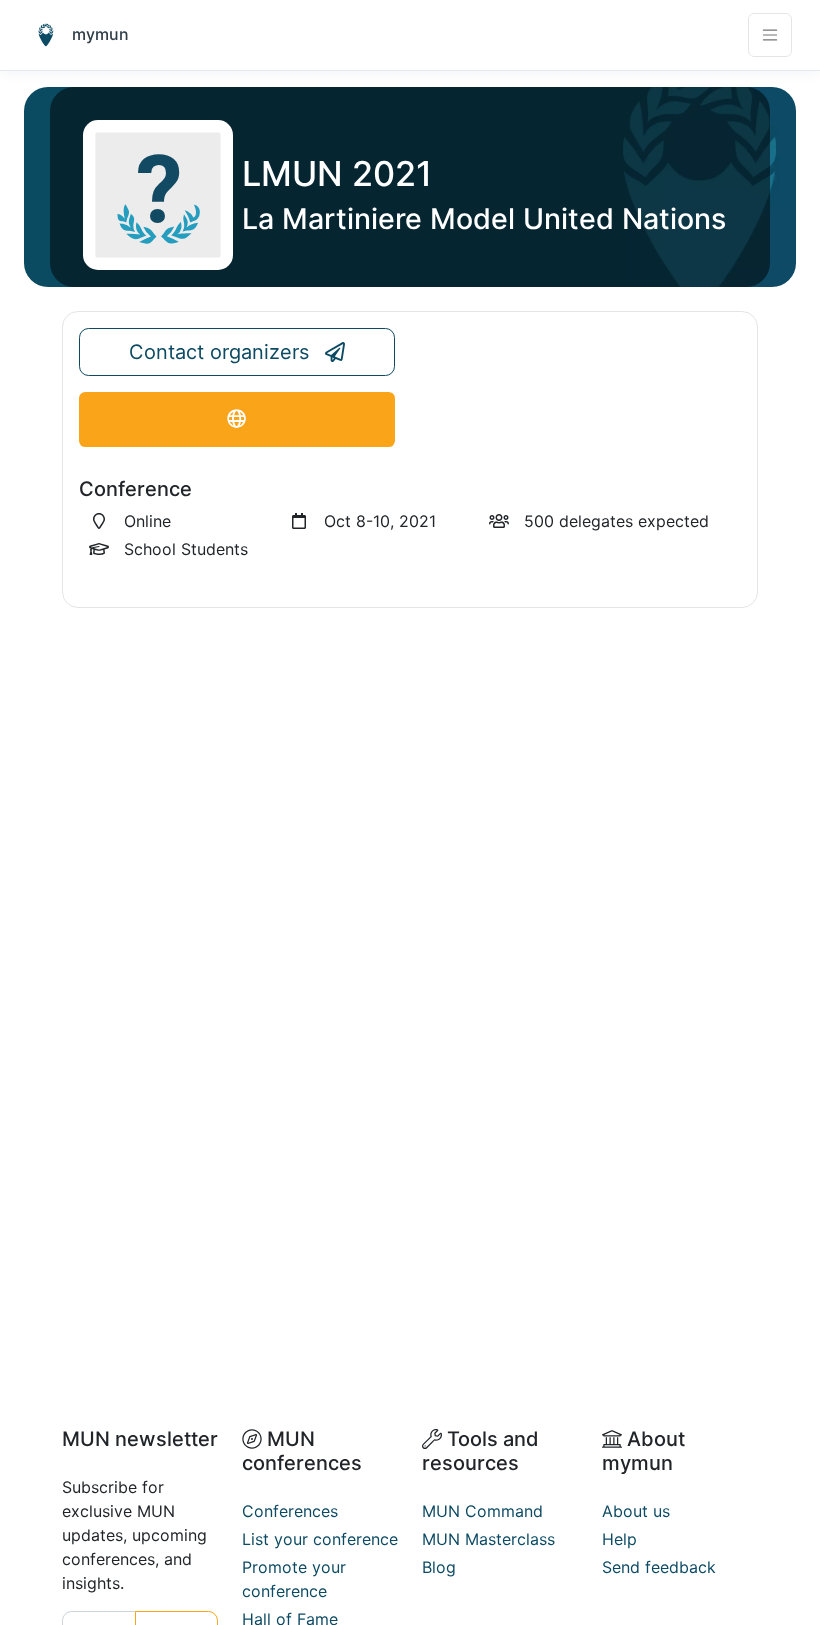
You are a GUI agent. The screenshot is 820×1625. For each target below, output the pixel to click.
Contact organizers (219, 352)
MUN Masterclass (488, 1539)
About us (636, 1511)
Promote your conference (294, 1579)
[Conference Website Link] (237, 419)
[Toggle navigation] (770, 35)
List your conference (320, 1539)
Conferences (290, 1511)
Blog (439, 1567)
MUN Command (482, 1511)
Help (619, 1539)
